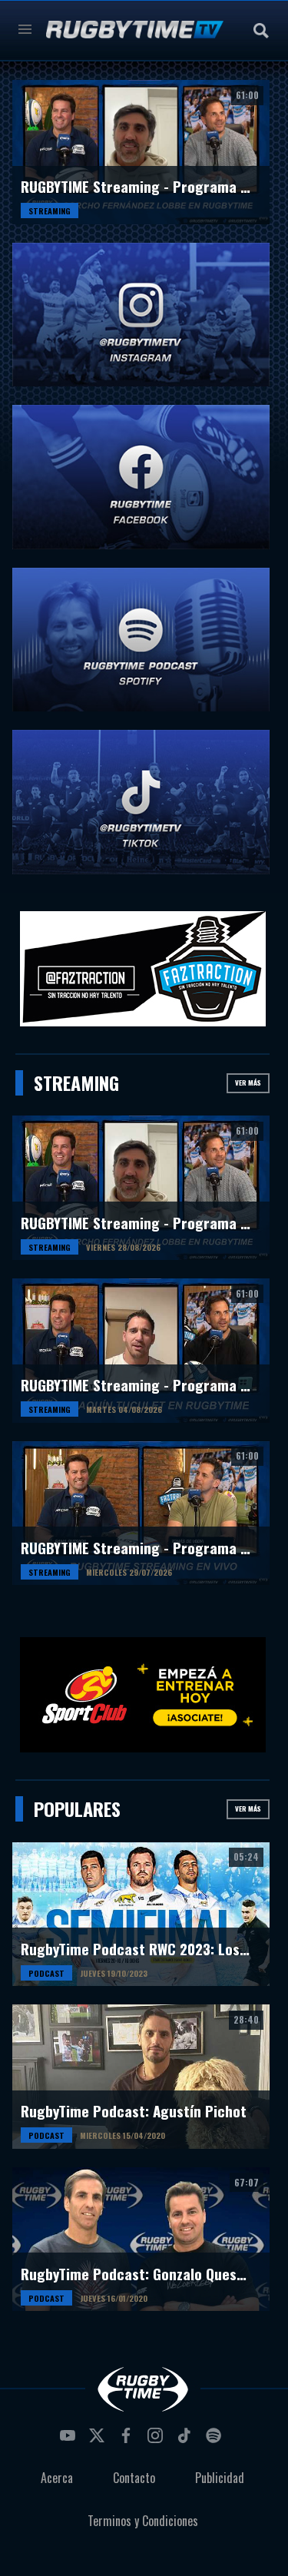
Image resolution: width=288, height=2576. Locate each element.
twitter (99, 2440)
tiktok (187, 2440)
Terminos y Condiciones (143, 2521)
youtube (70, 2440)
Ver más (248, 1082)
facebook (128, 2440)
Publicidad (220, 2478)
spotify (216, 2440)
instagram (157, 2440)
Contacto (134, 2478)
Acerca (57, 2478)
